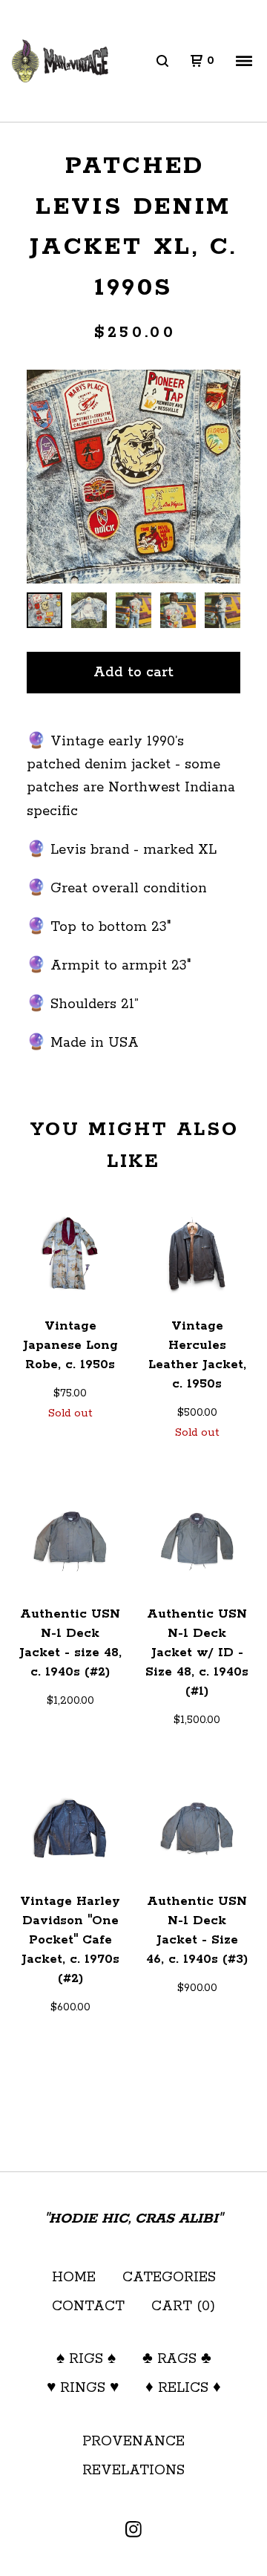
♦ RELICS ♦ (183, 2388)
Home (74, 2278)
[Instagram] (133, 2529)
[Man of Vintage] (60, 61)
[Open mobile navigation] (244, 61)
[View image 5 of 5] (222, 610)
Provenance (133, 2442)
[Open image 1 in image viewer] (133, 476)
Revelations (133, 2471)
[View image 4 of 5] (178, 610)
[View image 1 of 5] (44, 610)
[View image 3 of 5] (133, 610)
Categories (169, 2278)
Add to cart (133, 673)
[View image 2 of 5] (89, 610)
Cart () (183, 2307)
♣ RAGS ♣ (177, 2359)
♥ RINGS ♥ (83, 2388)
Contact (88, 2307)
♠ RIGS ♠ (86, 2359)
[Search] (162, 61)
